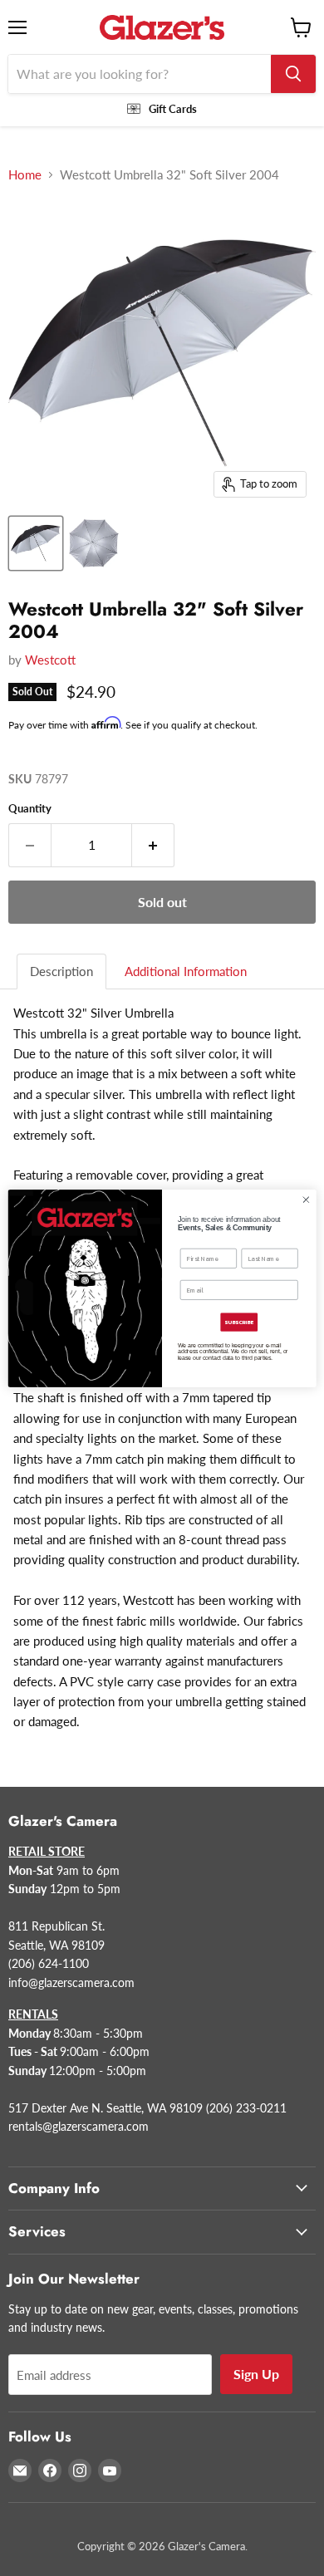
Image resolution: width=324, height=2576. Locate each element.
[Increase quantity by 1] (153, 845)
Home (25, 175)
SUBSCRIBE (239, 1322)
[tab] (62, 972)
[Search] (293, 74)
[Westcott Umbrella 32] (36, 543)
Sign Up (256, 2374)
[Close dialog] (306, 1199)
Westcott (50, 660)
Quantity (30, 809)
